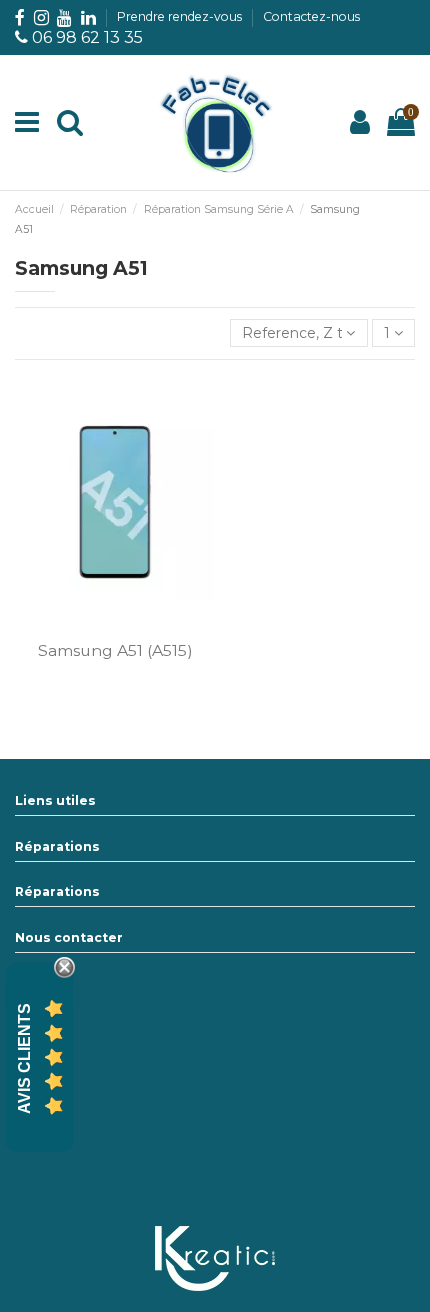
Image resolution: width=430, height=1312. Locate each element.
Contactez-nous (311, 16)
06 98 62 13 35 (87, 37)
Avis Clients (24, 1057)
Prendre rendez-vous (181, 16)
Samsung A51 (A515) (115, 650)
